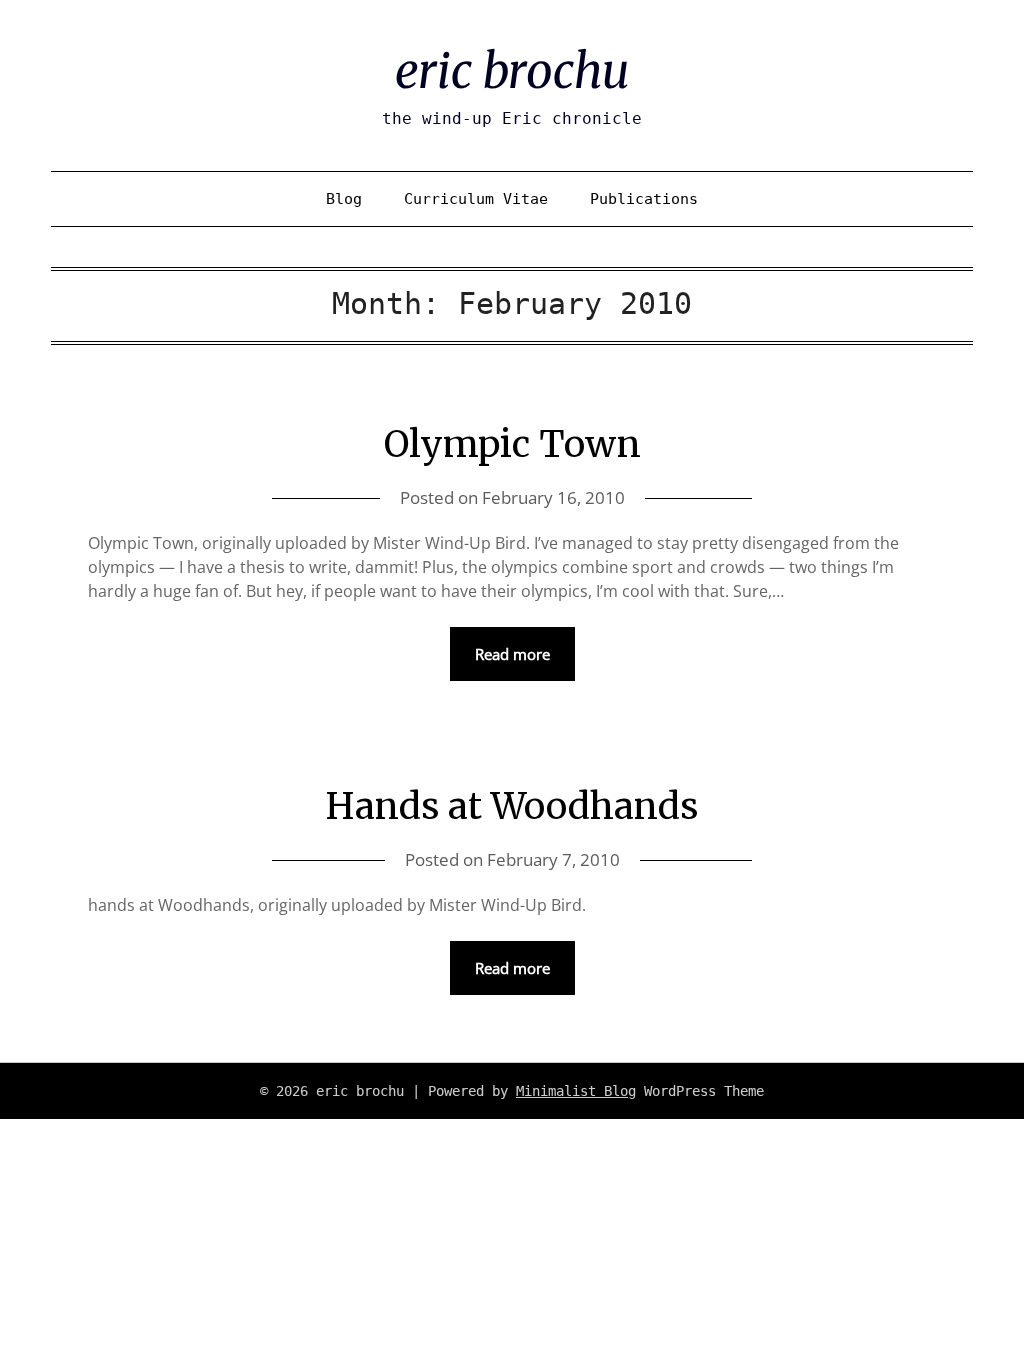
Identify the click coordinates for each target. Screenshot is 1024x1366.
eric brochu (512, 71)
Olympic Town (512, 444)
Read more (512, 654)
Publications (644, 199)
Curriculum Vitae (476, 199)
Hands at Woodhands (512, 806)
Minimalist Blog (576, 1091)
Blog (344, 199)
